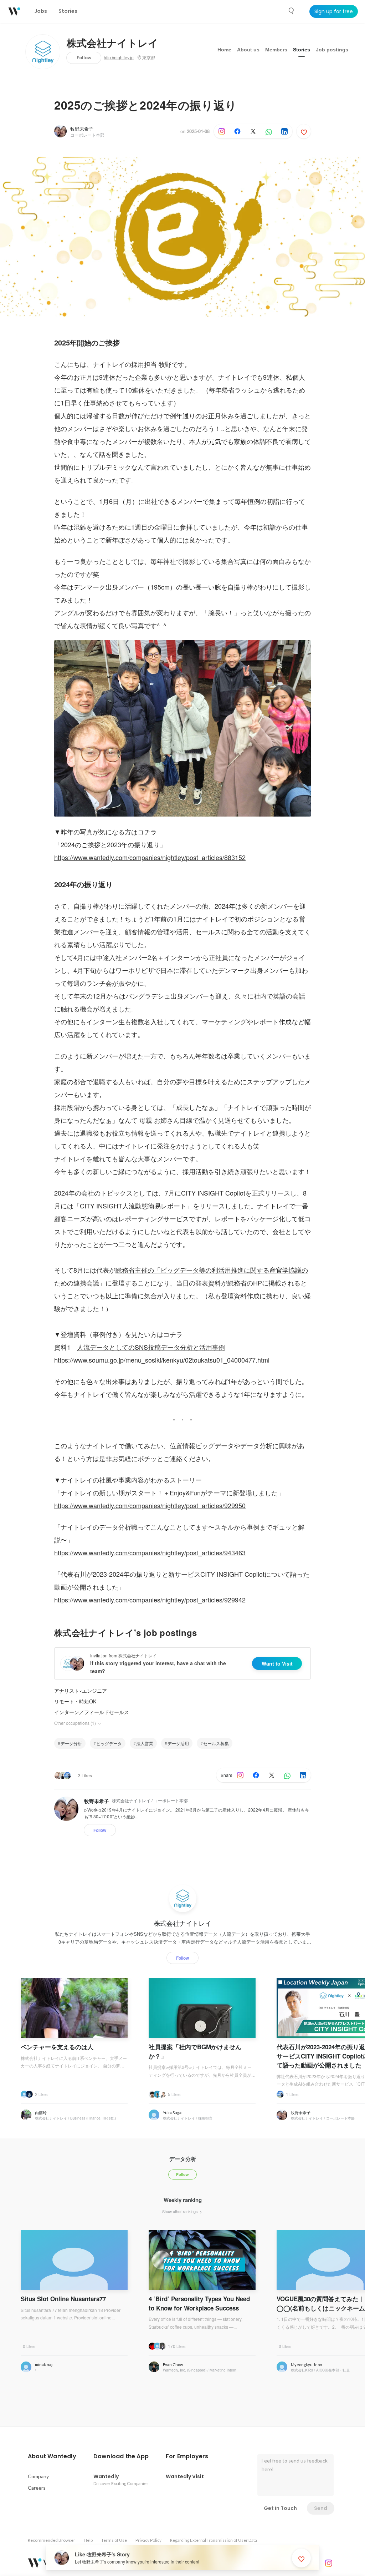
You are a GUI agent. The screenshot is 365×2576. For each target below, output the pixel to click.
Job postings (332, 50)
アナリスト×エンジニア (81, 1691)
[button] (52, 2456)
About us (248, 50)
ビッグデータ (109, 1743)
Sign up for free (334, 11)
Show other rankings (181, 2211)
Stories (302, 50)
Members (276, 50)
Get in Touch (280, 2508)
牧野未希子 (82, 129)
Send (321, 2508)
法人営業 (145, 1743)
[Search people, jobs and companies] (292, 11)
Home (224, 50)
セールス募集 (216, 1743)
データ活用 (178, 1743)
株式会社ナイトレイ (112, 44)
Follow (84, 58)
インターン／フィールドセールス (92, 1712)
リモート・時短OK (75, 1701)
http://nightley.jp (119, 58)
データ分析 (71, 1743)
